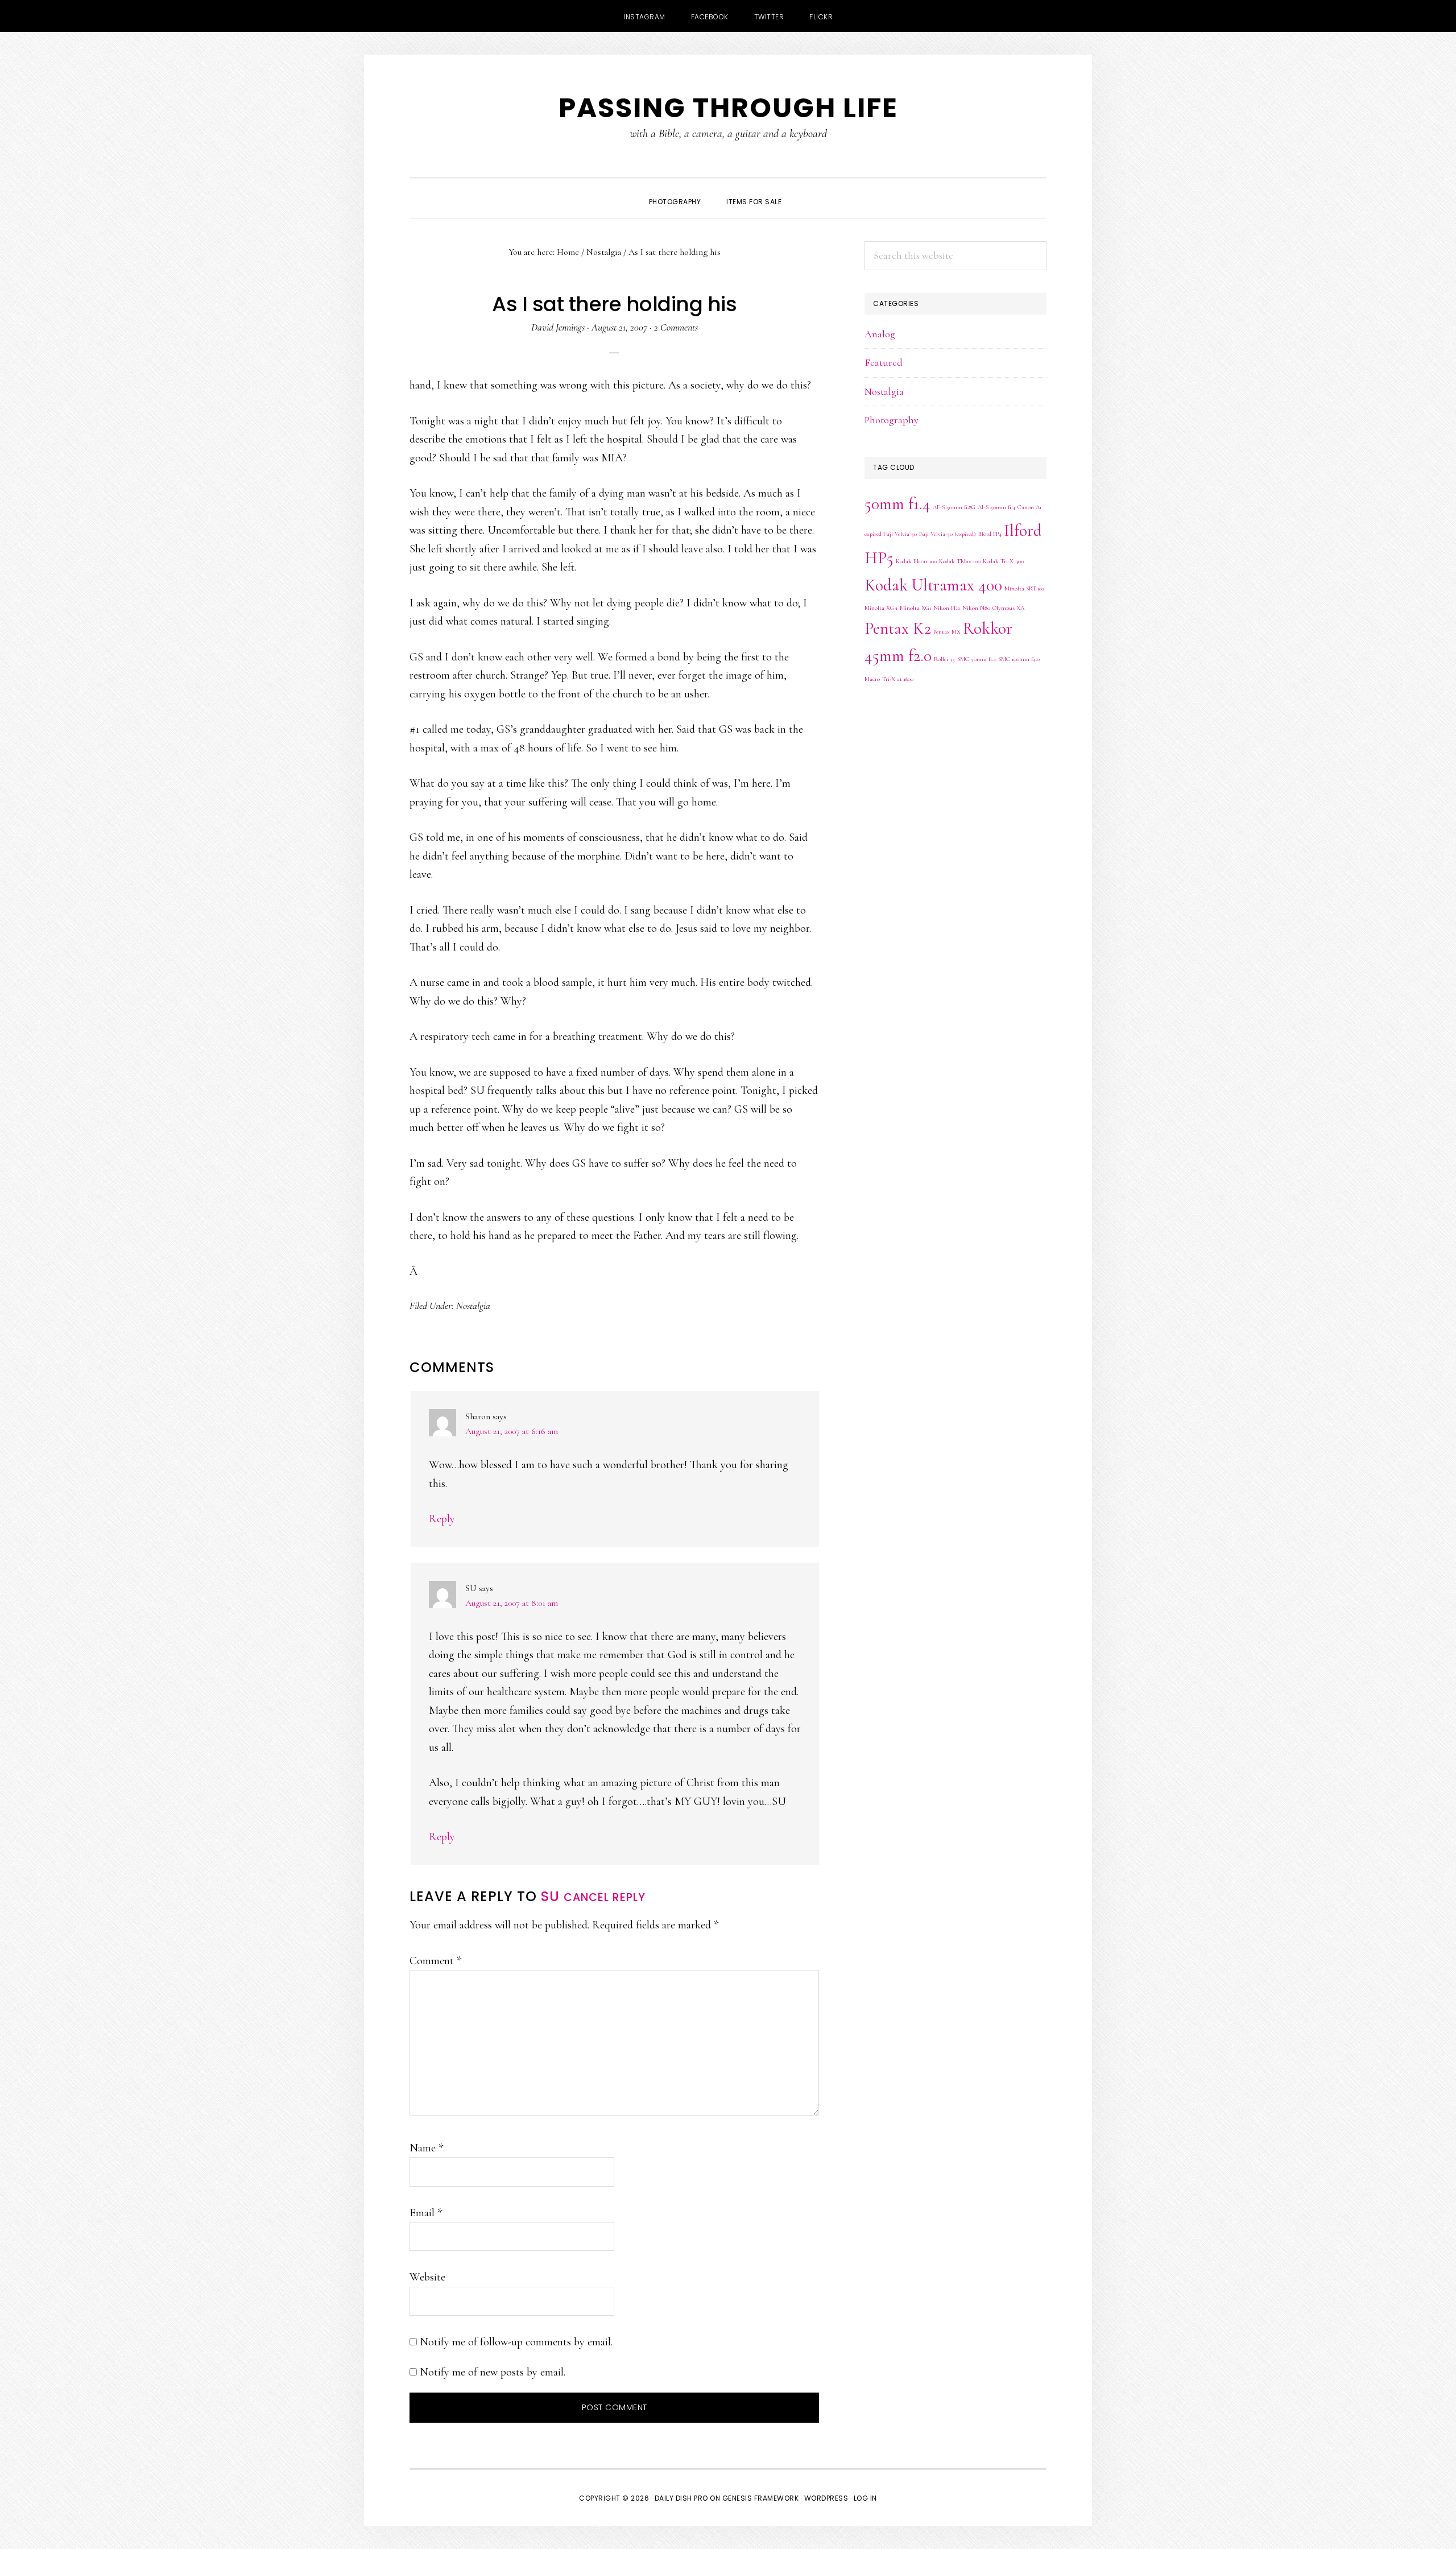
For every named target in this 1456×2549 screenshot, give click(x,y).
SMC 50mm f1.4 (977, 659)
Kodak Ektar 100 (916, 561)
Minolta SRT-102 (1025, 588)
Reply (442, 1519)
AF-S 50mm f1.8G (954, 507)
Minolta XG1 (915, 608)
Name (426, 2148)
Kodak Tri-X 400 (1003, 561)
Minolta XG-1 (881, 608)
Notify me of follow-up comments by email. (516, 2342)
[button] (807, 192)
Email (426, 2213)
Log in (865, 2498)
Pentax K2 (898, 628)
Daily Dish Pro (681, 2498)
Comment (435, 1961)
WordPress (826, 2498)
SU (550, 1896)
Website (427, 2277)
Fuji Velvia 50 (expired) (948, 534)
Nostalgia (473, 1306)
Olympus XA (1008, 608)
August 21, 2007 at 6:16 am (512, 1431)
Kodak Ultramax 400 (933, 585)
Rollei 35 (944, 659)
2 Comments (676, 327)
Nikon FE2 (947, 608)
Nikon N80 (976, 608)
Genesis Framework (761, 2498)
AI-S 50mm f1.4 (996, 507)
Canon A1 (1029, 507)
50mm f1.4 (897, 504)
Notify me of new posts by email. (493, 2372)
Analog (880, 334)
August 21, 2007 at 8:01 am (512, 1603)
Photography (892, 420)
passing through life (728, 108)
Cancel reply (605, 1897)
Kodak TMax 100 (960, 561)
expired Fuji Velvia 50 (891, 534)
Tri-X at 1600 (898, 679)
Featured (884, 362)
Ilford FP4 (990, 534)
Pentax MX (947, 632)
